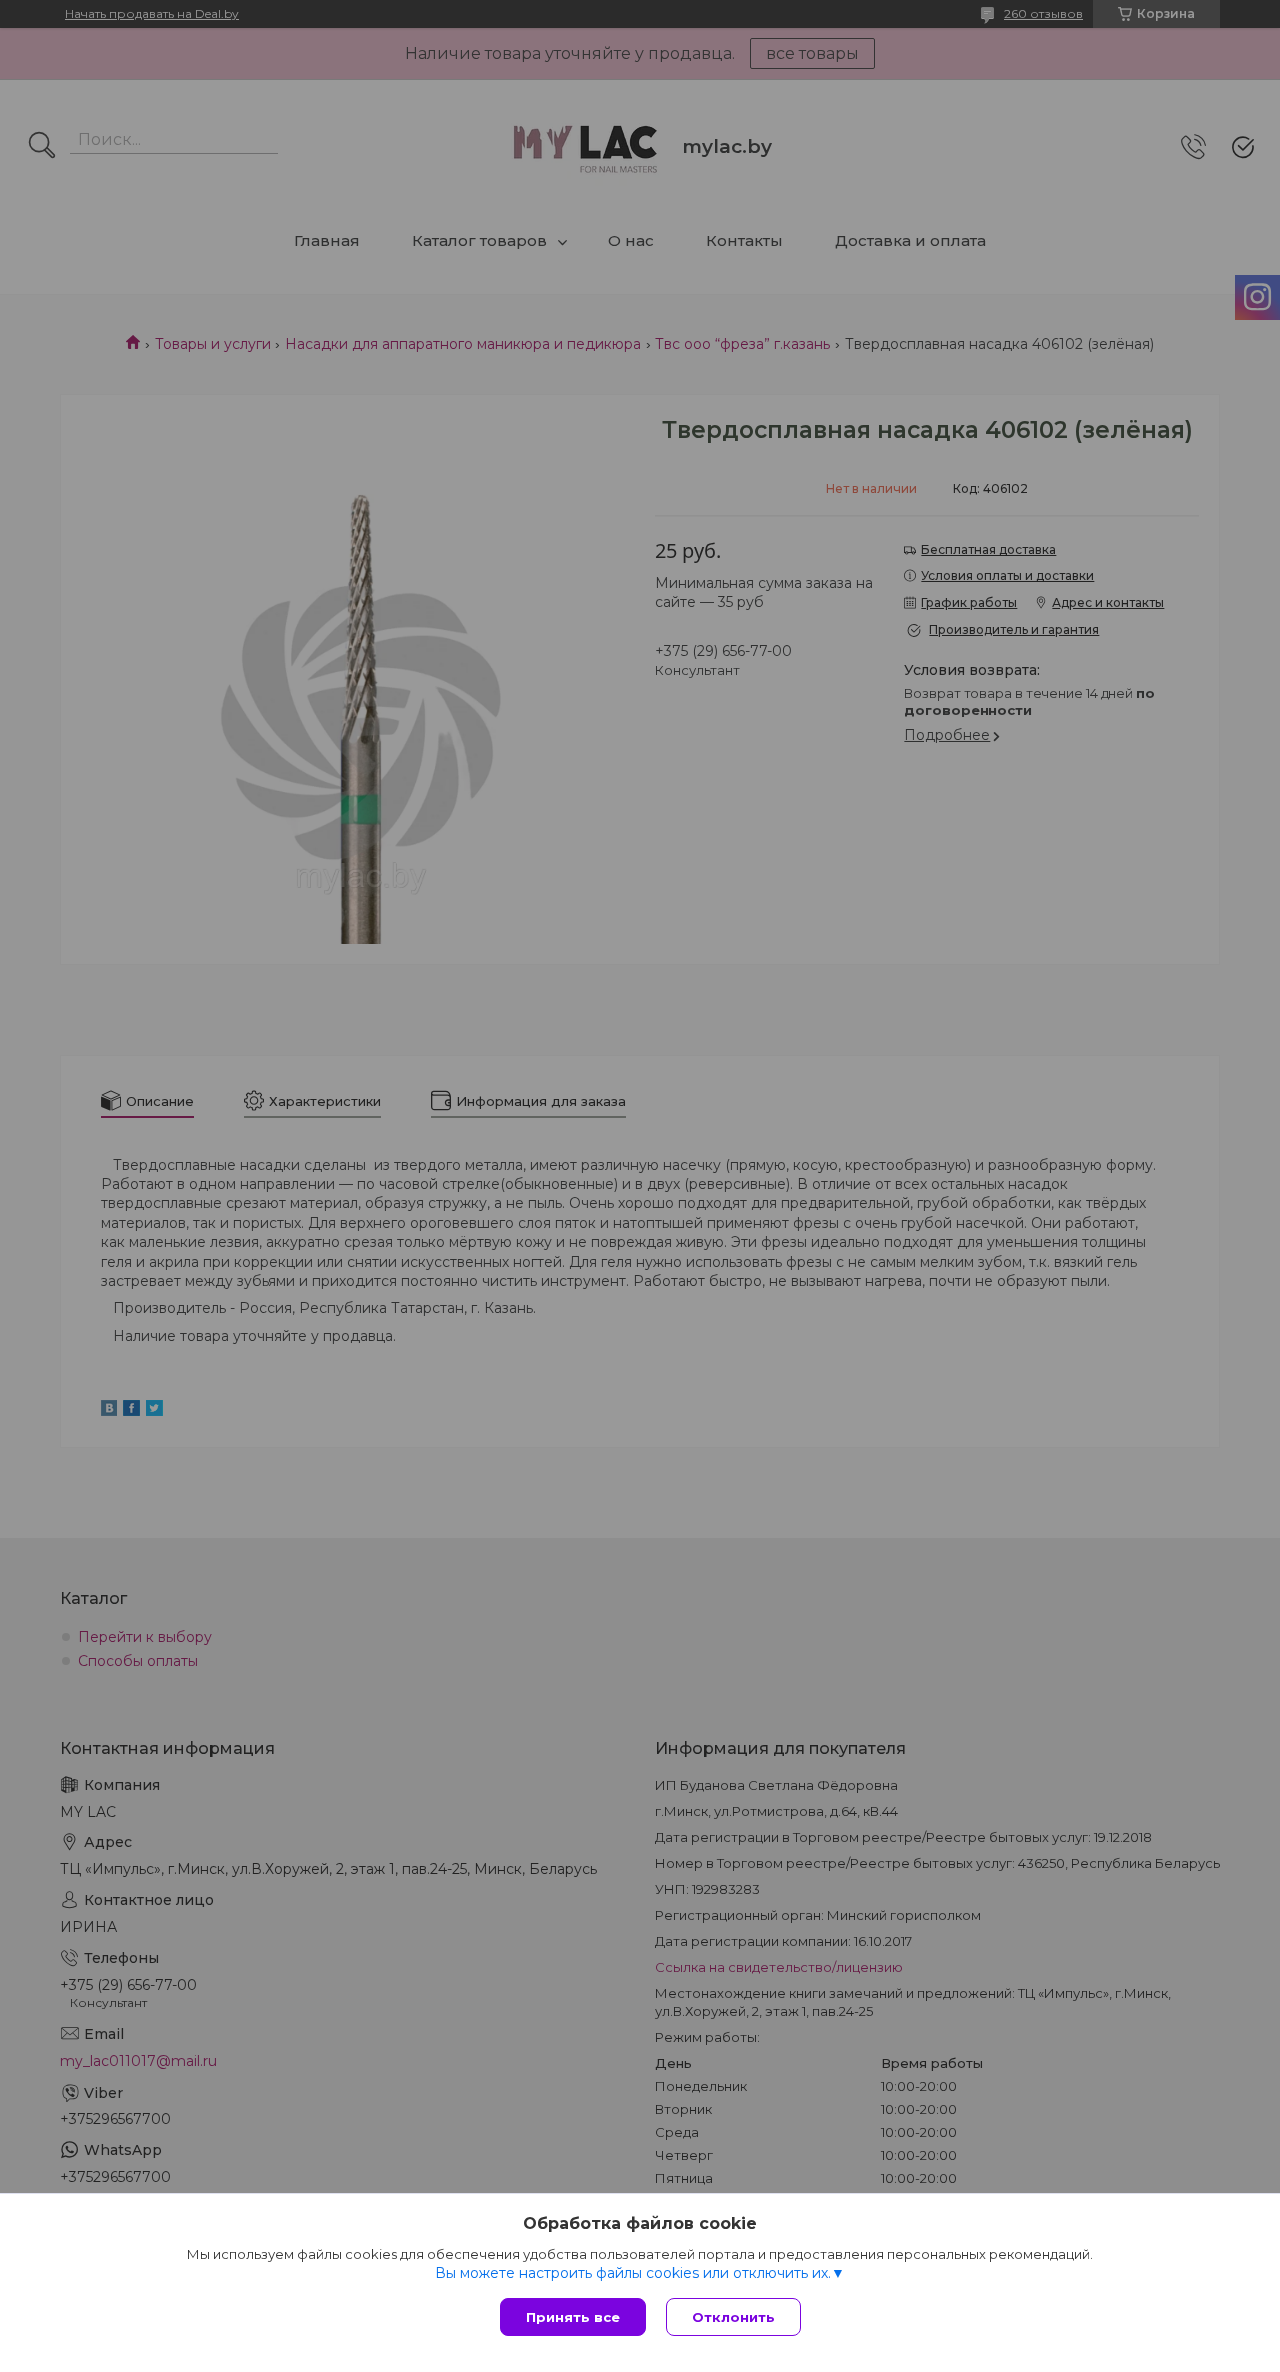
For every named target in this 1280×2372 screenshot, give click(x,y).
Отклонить (733, 2317)
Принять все (573, 2317)
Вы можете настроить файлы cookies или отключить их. (633, 2273)
